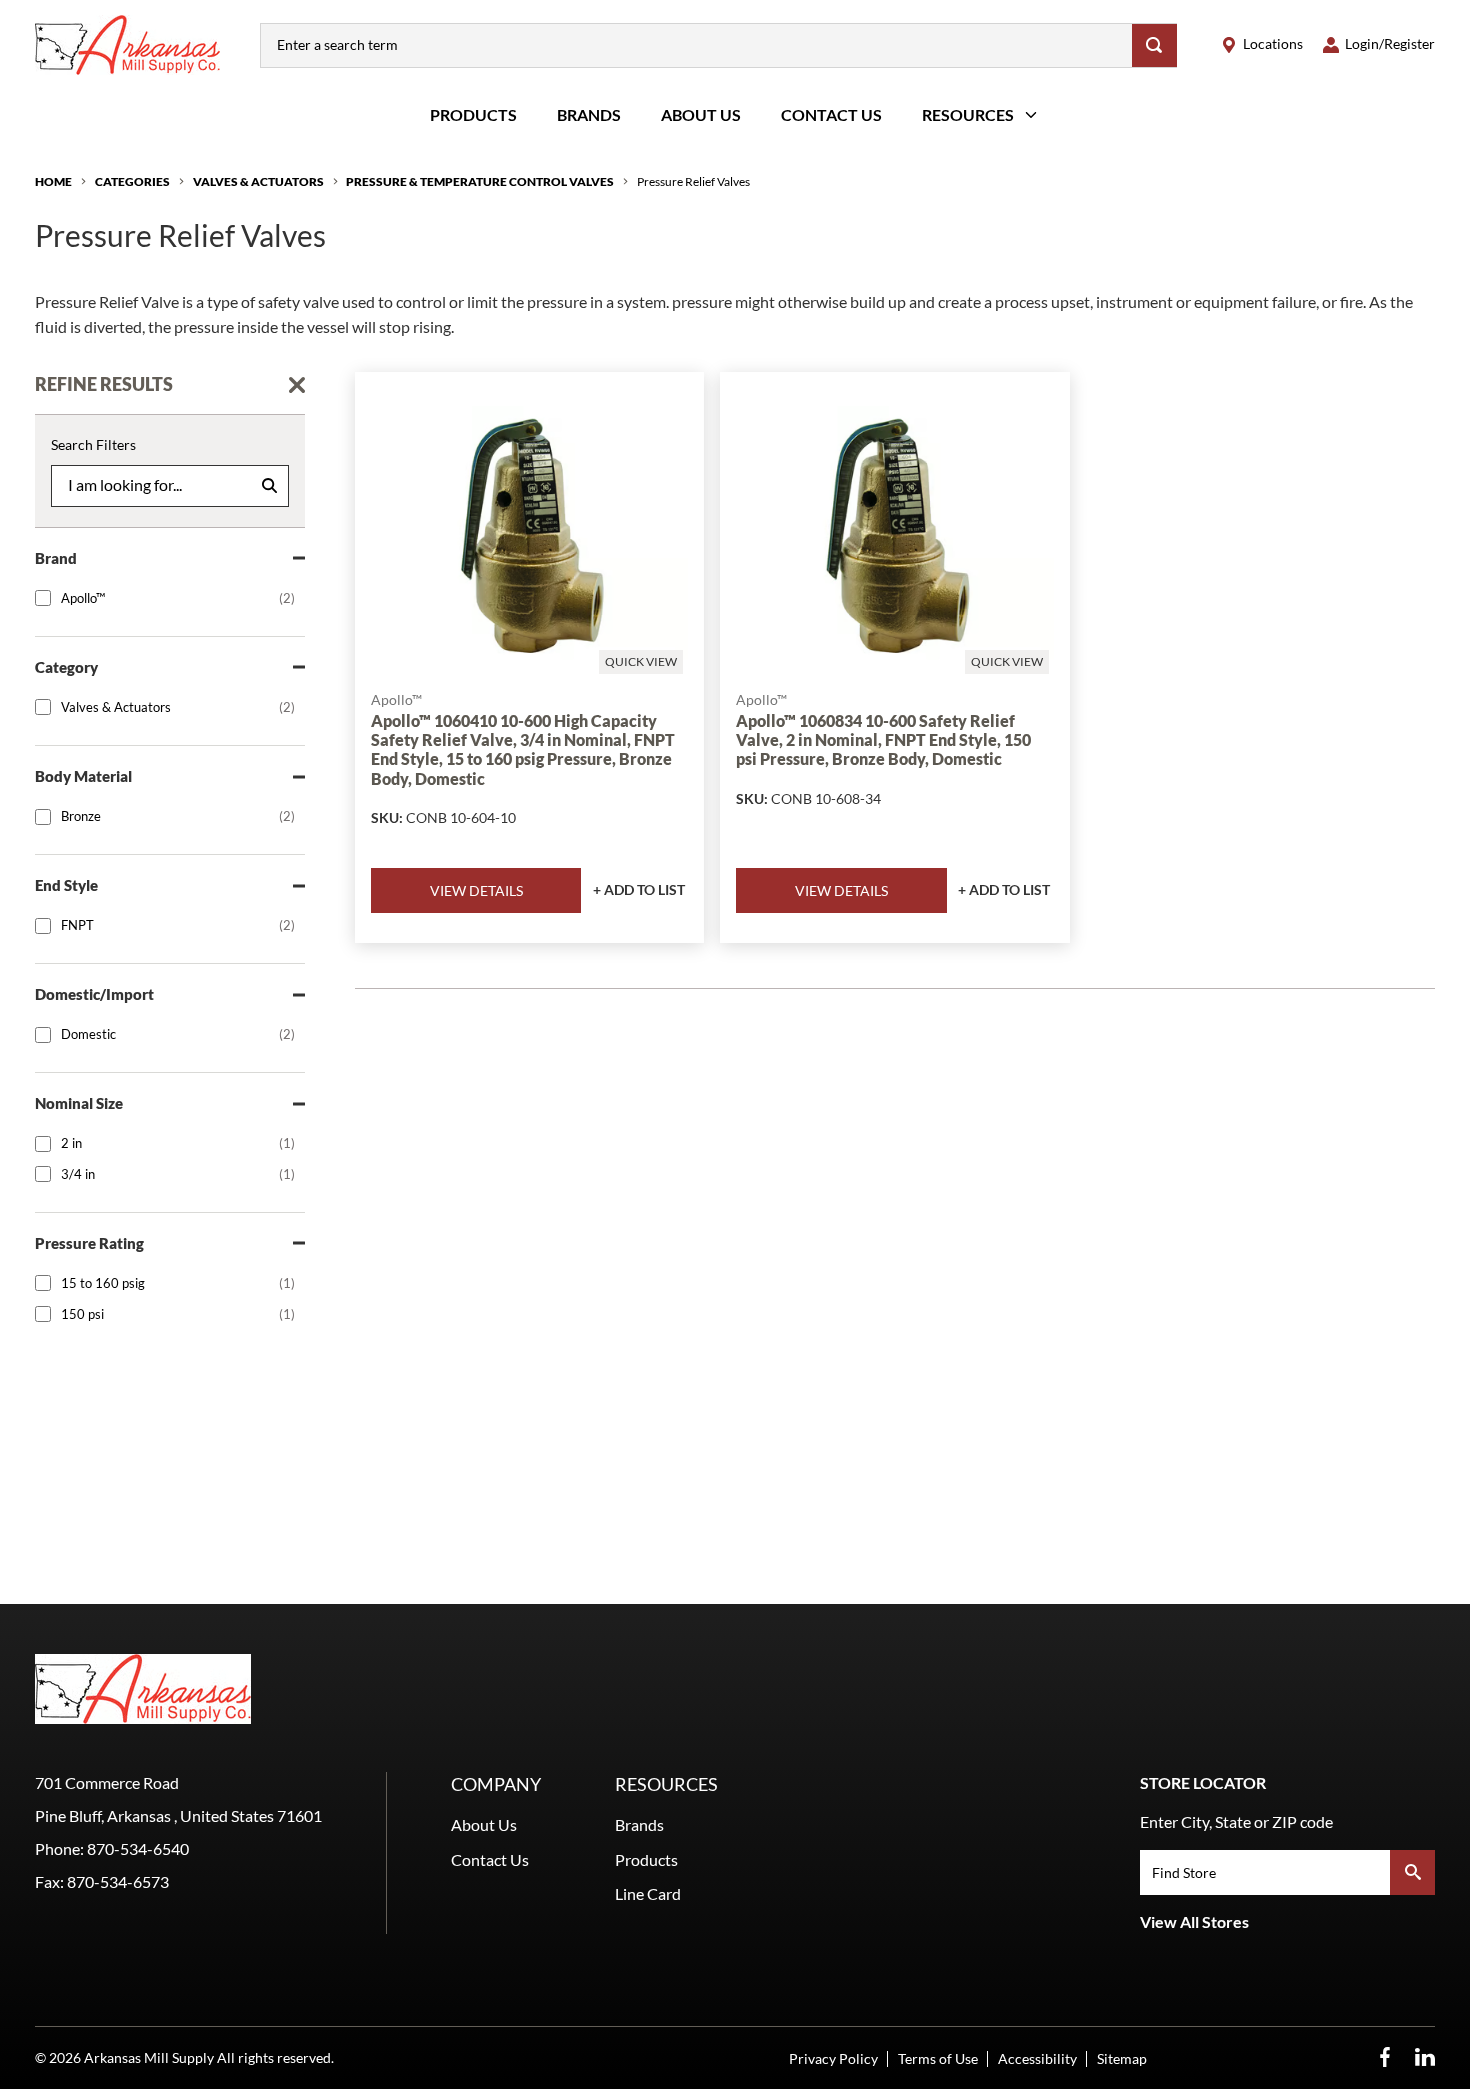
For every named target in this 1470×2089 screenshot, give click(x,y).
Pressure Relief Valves (693, 181)
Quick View (641, 661)
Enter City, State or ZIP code (1236, 1821)
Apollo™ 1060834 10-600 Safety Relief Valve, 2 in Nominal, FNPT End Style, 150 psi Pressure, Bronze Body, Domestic (883, 739)
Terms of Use (938, 2058)
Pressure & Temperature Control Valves (480, 181)
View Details (476, 890)
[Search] (1154, 45)
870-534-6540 (138, 1848)
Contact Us (831, 114)
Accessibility (1037, 2058)
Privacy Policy (833, 2058)
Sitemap (1122, 2058)
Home (53, 181)
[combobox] (696, 45)
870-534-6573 (118, 1881)
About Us (701, 114)
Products (473, 114)
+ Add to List (639, 889)
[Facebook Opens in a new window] (1385, 2057)
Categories (132, 181)
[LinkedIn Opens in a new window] (1425, 2057)
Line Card (648, 1893)
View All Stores (1194, 1921)
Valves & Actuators (258, 181)
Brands (589, 114)
